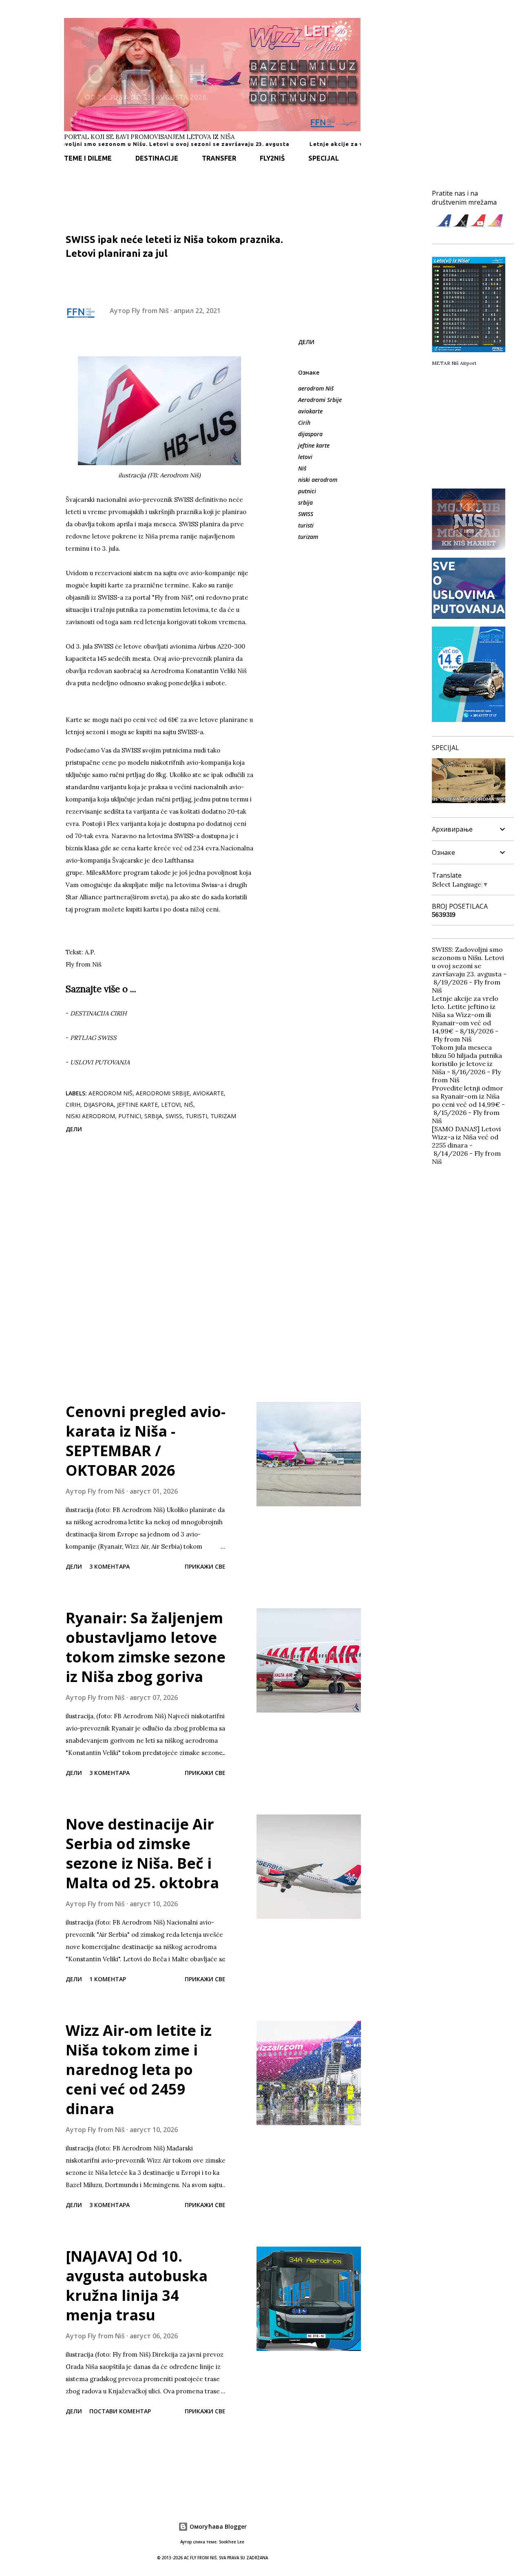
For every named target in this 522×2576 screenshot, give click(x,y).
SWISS (306, 514)
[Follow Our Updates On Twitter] (461, 226)
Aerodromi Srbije (320, 400)
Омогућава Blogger (217, 2526)
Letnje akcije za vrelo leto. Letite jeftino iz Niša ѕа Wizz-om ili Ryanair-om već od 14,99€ (465, 1015)
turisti (306, 525)
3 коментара (109, 1566)
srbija (305, 502)
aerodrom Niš (316, 388)
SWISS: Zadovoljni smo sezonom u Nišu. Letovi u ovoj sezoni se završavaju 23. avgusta (468, 962)
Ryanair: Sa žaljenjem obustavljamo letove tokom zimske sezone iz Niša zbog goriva (146, 1647)
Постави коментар (120, 2411)
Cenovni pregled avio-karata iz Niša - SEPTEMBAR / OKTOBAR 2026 (146, 1441)
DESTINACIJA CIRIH (98, 1013)
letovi (305, 457)
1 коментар (108, 1979)
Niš (302, 468)
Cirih (304, 423)
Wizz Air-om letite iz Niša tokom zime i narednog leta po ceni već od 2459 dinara (139, 2069)
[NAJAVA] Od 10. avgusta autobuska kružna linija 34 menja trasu (137, 2286)
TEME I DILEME (88, 158)
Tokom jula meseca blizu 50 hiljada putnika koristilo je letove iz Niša (467, 1060)
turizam (308, 537)
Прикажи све (205, 1566)
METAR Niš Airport (454, 363)
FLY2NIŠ (272, 158)
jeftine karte (314, 445)
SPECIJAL (324, 158)
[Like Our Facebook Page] (444, 226)
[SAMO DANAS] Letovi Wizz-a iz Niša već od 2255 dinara (466, 1137)
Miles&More (104, 873)
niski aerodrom (318, 480)
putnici (307, 491)
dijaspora (310, 434)
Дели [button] (306, 342)
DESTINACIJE (157, 158)
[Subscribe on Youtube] (478, 226)
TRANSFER (219, 158)
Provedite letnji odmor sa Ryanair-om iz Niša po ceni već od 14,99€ (468, 1096)
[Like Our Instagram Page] (495, 226)
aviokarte (310, 411)
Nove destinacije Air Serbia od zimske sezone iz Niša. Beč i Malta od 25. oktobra (142, 1853)
